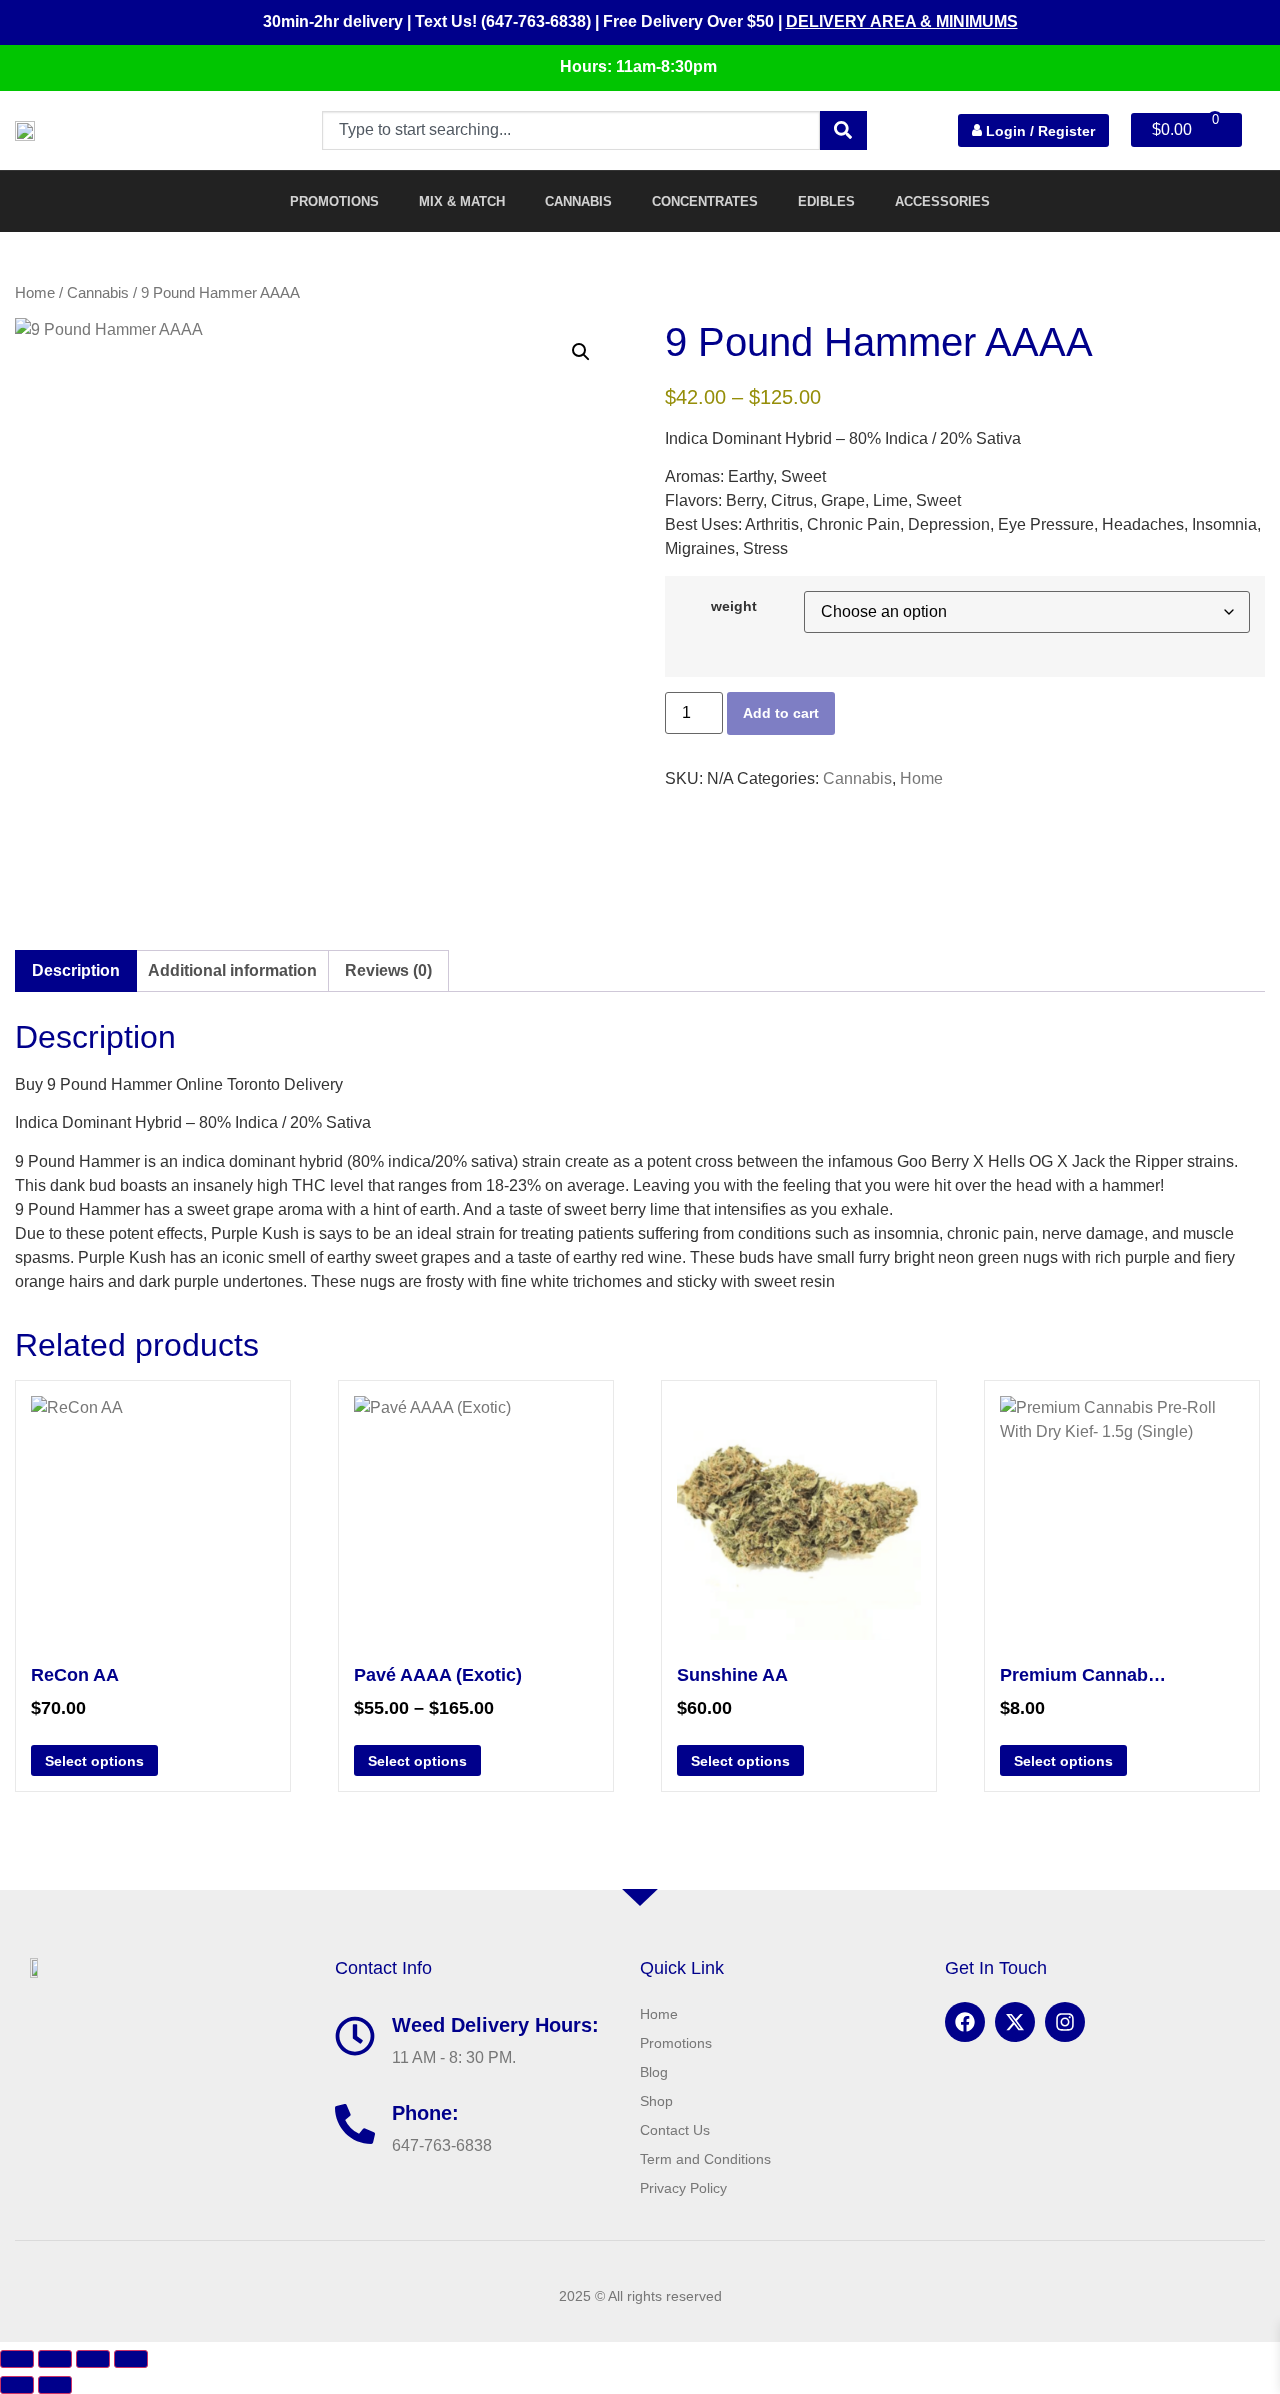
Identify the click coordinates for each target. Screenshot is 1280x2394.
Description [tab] (76, 970)
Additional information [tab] (232, 970)
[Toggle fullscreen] (55, 2359)
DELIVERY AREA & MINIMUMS (902, 21)
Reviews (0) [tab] (388, 970)
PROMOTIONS (334, 201)
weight (734, 606)
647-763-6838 (442, 2145)
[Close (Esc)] (131, 2359)
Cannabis (578, 201)
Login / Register (1038, 130)
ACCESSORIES (942, 201)
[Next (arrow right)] (55, 2385)
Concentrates (705, 201)
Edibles (826, 201)
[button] (581, 352)
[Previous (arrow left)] (17, 2385)
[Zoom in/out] (17, 2359)
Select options (94, 1761)
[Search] (843, 130)
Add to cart (781, 713)
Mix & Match (462, 201)
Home (35, 293)
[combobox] (571, 130)
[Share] (93, 2359)
